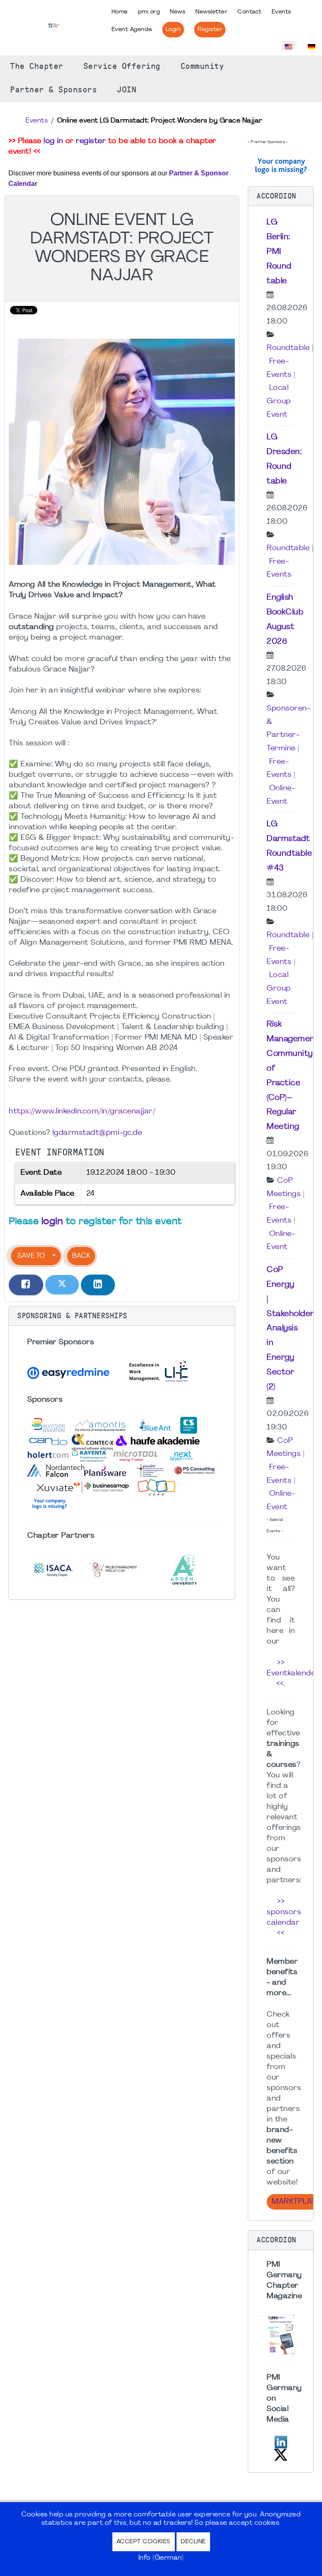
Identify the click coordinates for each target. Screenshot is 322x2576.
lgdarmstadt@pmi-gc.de (97, 1133)
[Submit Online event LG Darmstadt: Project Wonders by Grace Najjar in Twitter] (62, 1285)
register (91, 141)
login (52, 1222)
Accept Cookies (144, 2542)
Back (81, 1256)
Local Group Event (279, 401)
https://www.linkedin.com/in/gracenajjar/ (82, 1112)
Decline (193, 2542)
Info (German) (161, 2558)
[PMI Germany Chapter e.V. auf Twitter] (281, 2454)
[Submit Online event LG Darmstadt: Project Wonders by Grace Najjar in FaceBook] (26, 1285)
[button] (122, 1316)
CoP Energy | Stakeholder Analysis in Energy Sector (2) (290, 1328)
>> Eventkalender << (293, 1673)
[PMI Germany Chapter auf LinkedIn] (281, 2441)
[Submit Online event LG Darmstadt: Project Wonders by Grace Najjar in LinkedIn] (98, 1285)
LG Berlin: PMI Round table (279, 252)
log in (53, 141)
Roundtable (288, 348)
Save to (31, 1256)
